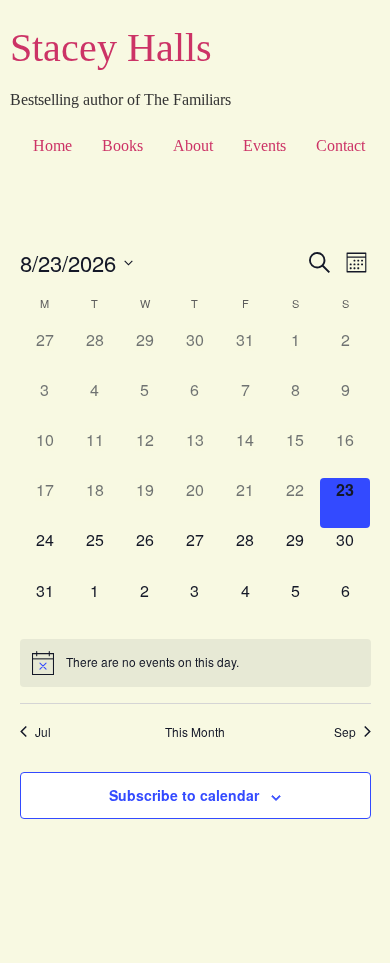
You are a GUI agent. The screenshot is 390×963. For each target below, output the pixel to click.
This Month (195, 732)
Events (264, 145)
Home (52, 145)
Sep (345, 732)
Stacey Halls (111, 47)
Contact (340, 145)
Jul (43, 732)
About (193, 145)
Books (122, 145)
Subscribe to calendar (184, 795)
